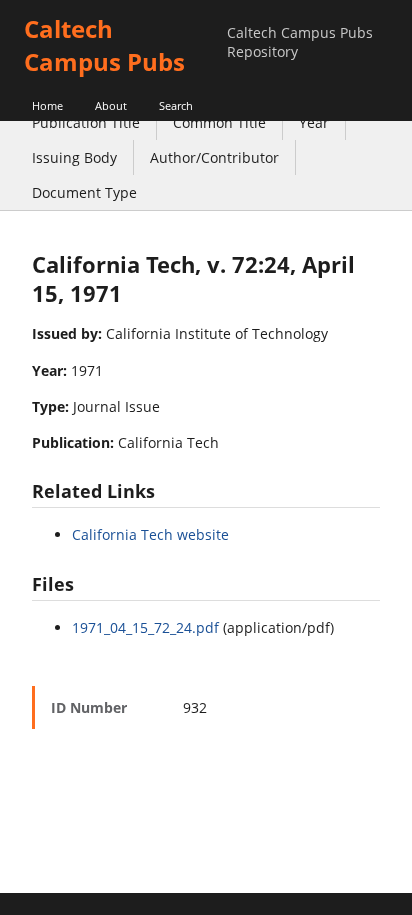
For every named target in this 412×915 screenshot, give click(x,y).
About (111, 105)
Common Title (219, 122)
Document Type (84, 192)
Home (47, 105)
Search (176, 105)
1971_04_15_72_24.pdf (145, 627)
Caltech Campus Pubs (104, 45)
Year (314, 122)
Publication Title (86, 122)
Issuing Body (74, 157)
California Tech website (150, 534)
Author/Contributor (214, 157)
